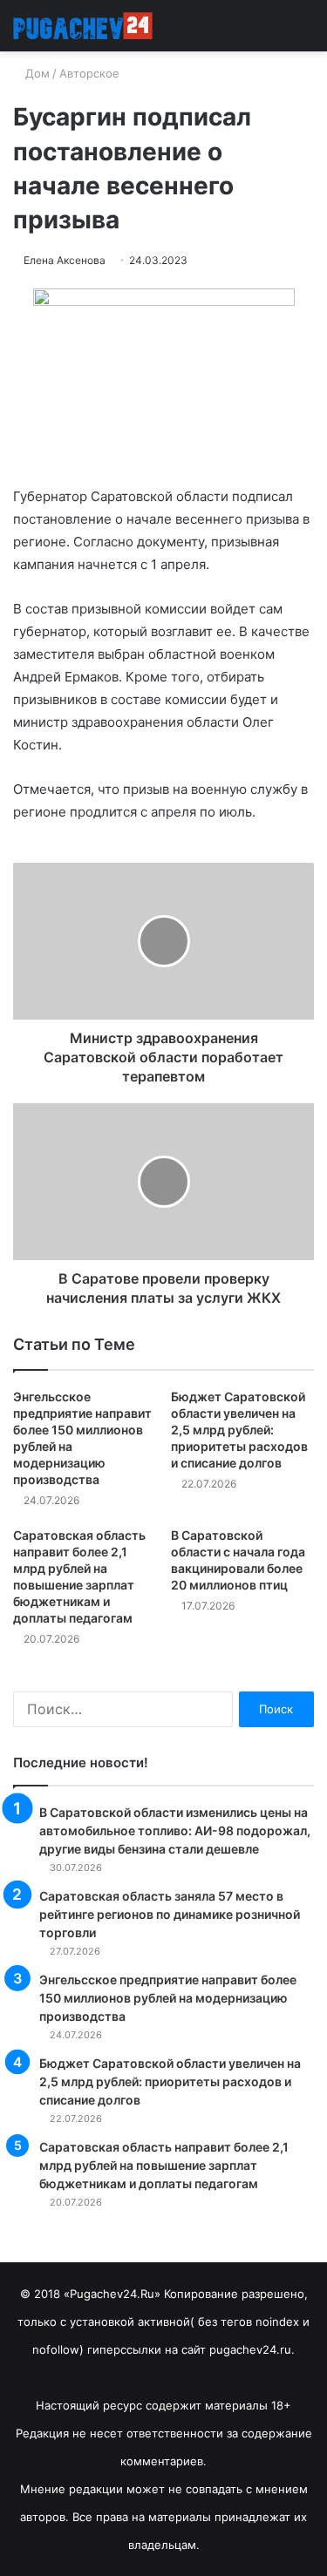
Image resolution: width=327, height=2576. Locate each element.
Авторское (89, 73)
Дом (36, 73)
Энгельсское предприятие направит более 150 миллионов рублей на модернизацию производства (168, 1998)
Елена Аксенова (65, 260)
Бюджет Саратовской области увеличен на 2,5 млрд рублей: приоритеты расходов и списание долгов (239, 1430)
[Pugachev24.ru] (83, 26)
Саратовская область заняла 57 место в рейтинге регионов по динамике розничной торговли (170, 1914)
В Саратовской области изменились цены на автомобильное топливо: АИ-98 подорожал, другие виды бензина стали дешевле (175, 1830)
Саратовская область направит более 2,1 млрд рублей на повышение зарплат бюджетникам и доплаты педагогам (164, 2165)
